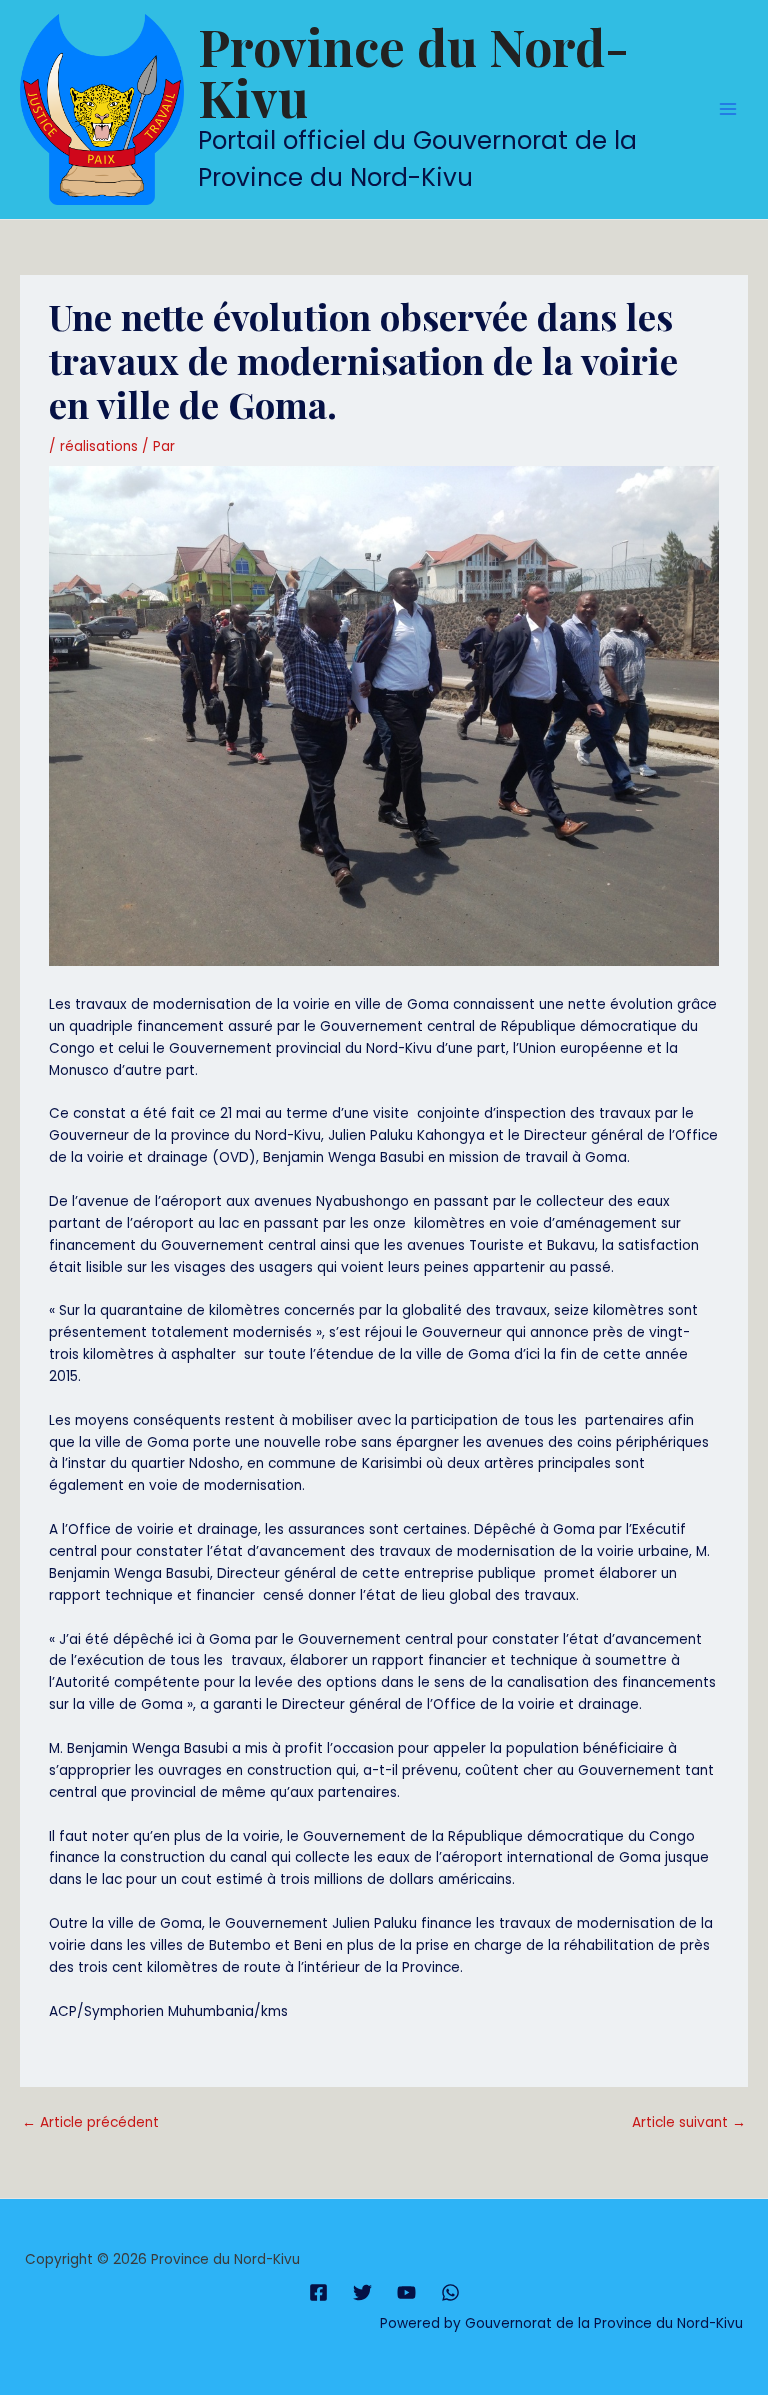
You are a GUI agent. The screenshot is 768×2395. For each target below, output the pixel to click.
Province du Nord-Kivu (413, 71)
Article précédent (90, 2122)
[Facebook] (318, 2292)
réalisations (99, 446)
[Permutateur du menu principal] (728, 109)
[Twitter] (362, 2292)
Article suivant (689, 2122)
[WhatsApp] (450, 2292)
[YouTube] (406, 2292)
